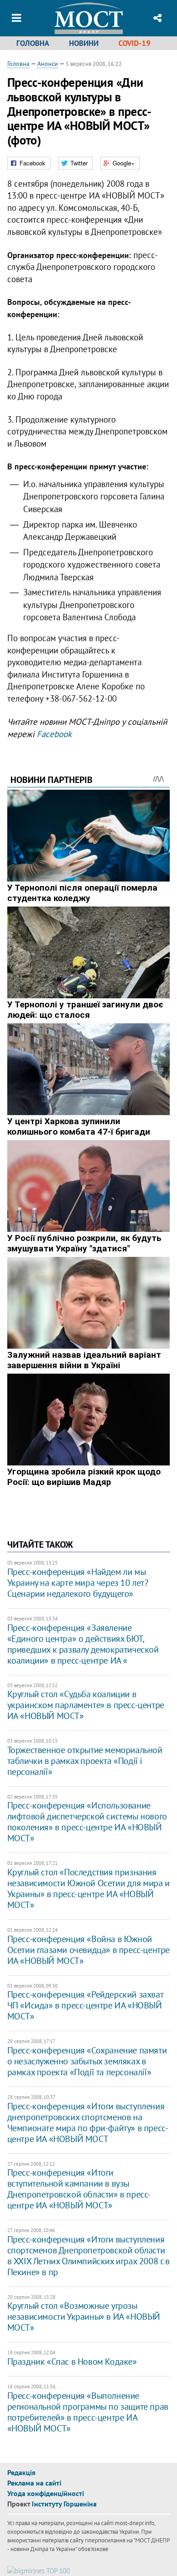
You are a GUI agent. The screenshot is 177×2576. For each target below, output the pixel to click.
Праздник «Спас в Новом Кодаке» (72, 2362)
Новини (84, 43)
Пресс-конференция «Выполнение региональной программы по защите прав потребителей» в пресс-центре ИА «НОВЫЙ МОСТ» (88, 2412)
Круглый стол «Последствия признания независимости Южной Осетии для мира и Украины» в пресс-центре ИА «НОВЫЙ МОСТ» (88, 1888)
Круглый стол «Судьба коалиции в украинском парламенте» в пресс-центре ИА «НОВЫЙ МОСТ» (86, 1705)
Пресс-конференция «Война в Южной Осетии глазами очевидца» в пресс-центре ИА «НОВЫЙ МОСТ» (88, 1950)
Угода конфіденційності (46, 2493)
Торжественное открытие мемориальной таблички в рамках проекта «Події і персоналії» (85, 1761)
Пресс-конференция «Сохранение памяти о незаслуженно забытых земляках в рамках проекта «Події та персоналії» (87, 2061)
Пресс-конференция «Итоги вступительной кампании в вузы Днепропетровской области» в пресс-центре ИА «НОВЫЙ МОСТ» (79, 2189)
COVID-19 (135, 43)
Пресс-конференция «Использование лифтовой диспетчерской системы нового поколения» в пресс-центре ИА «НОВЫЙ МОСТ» (87, 1822)
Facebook (54, 734)
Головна (33, 43)
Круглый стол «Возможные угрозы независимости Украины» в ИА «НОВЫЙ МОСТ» (84, 2317)
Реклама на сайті (34, 2483)
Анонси (48, 64)
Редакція (21, 2472)
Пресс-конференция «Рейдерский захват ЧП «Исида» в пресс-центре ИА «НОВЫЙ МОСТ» (85, 2005)
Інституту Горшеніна (64, 2504)
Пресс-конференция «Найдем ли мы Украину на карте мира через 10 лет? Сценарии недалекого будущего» (78, 1583)
